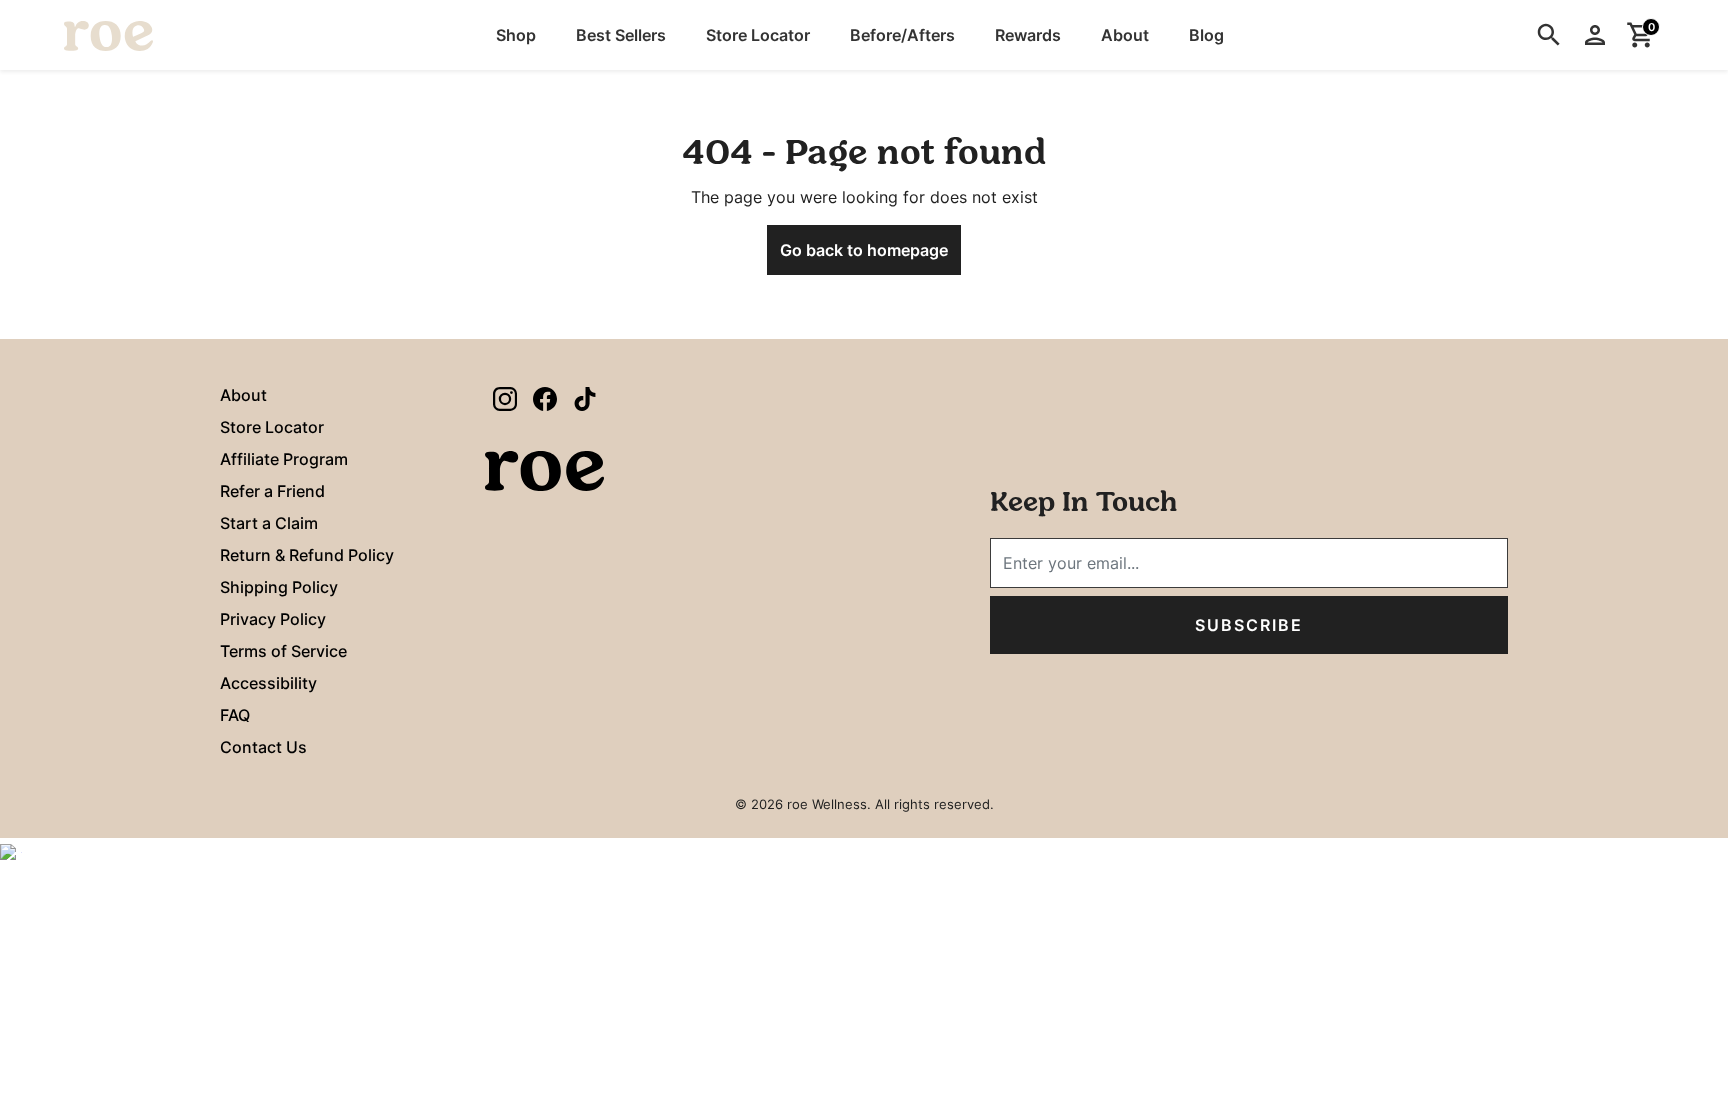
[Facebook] (545, 398)
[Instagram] (505, 398)
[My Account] (1595, 35)
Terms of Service (283, 651)
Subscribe (1249, 625)
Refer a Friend (272, 491)
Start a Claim (269, 523)
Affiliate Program (284, 459)
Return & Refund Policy (307, 555)
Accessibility (268, 683)
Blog (1206, 35)
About (1125, 35)
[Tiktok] (585, 398)
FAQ (235, 715)
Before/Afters (902, 35)
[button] (516, 35)
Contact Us (263, 747)
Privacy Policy (273, 619)
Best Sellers (621, 35)
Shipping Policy (279, 587)
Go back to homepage (864, 250)
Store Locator (758, 35)
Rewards (1028, 35)
